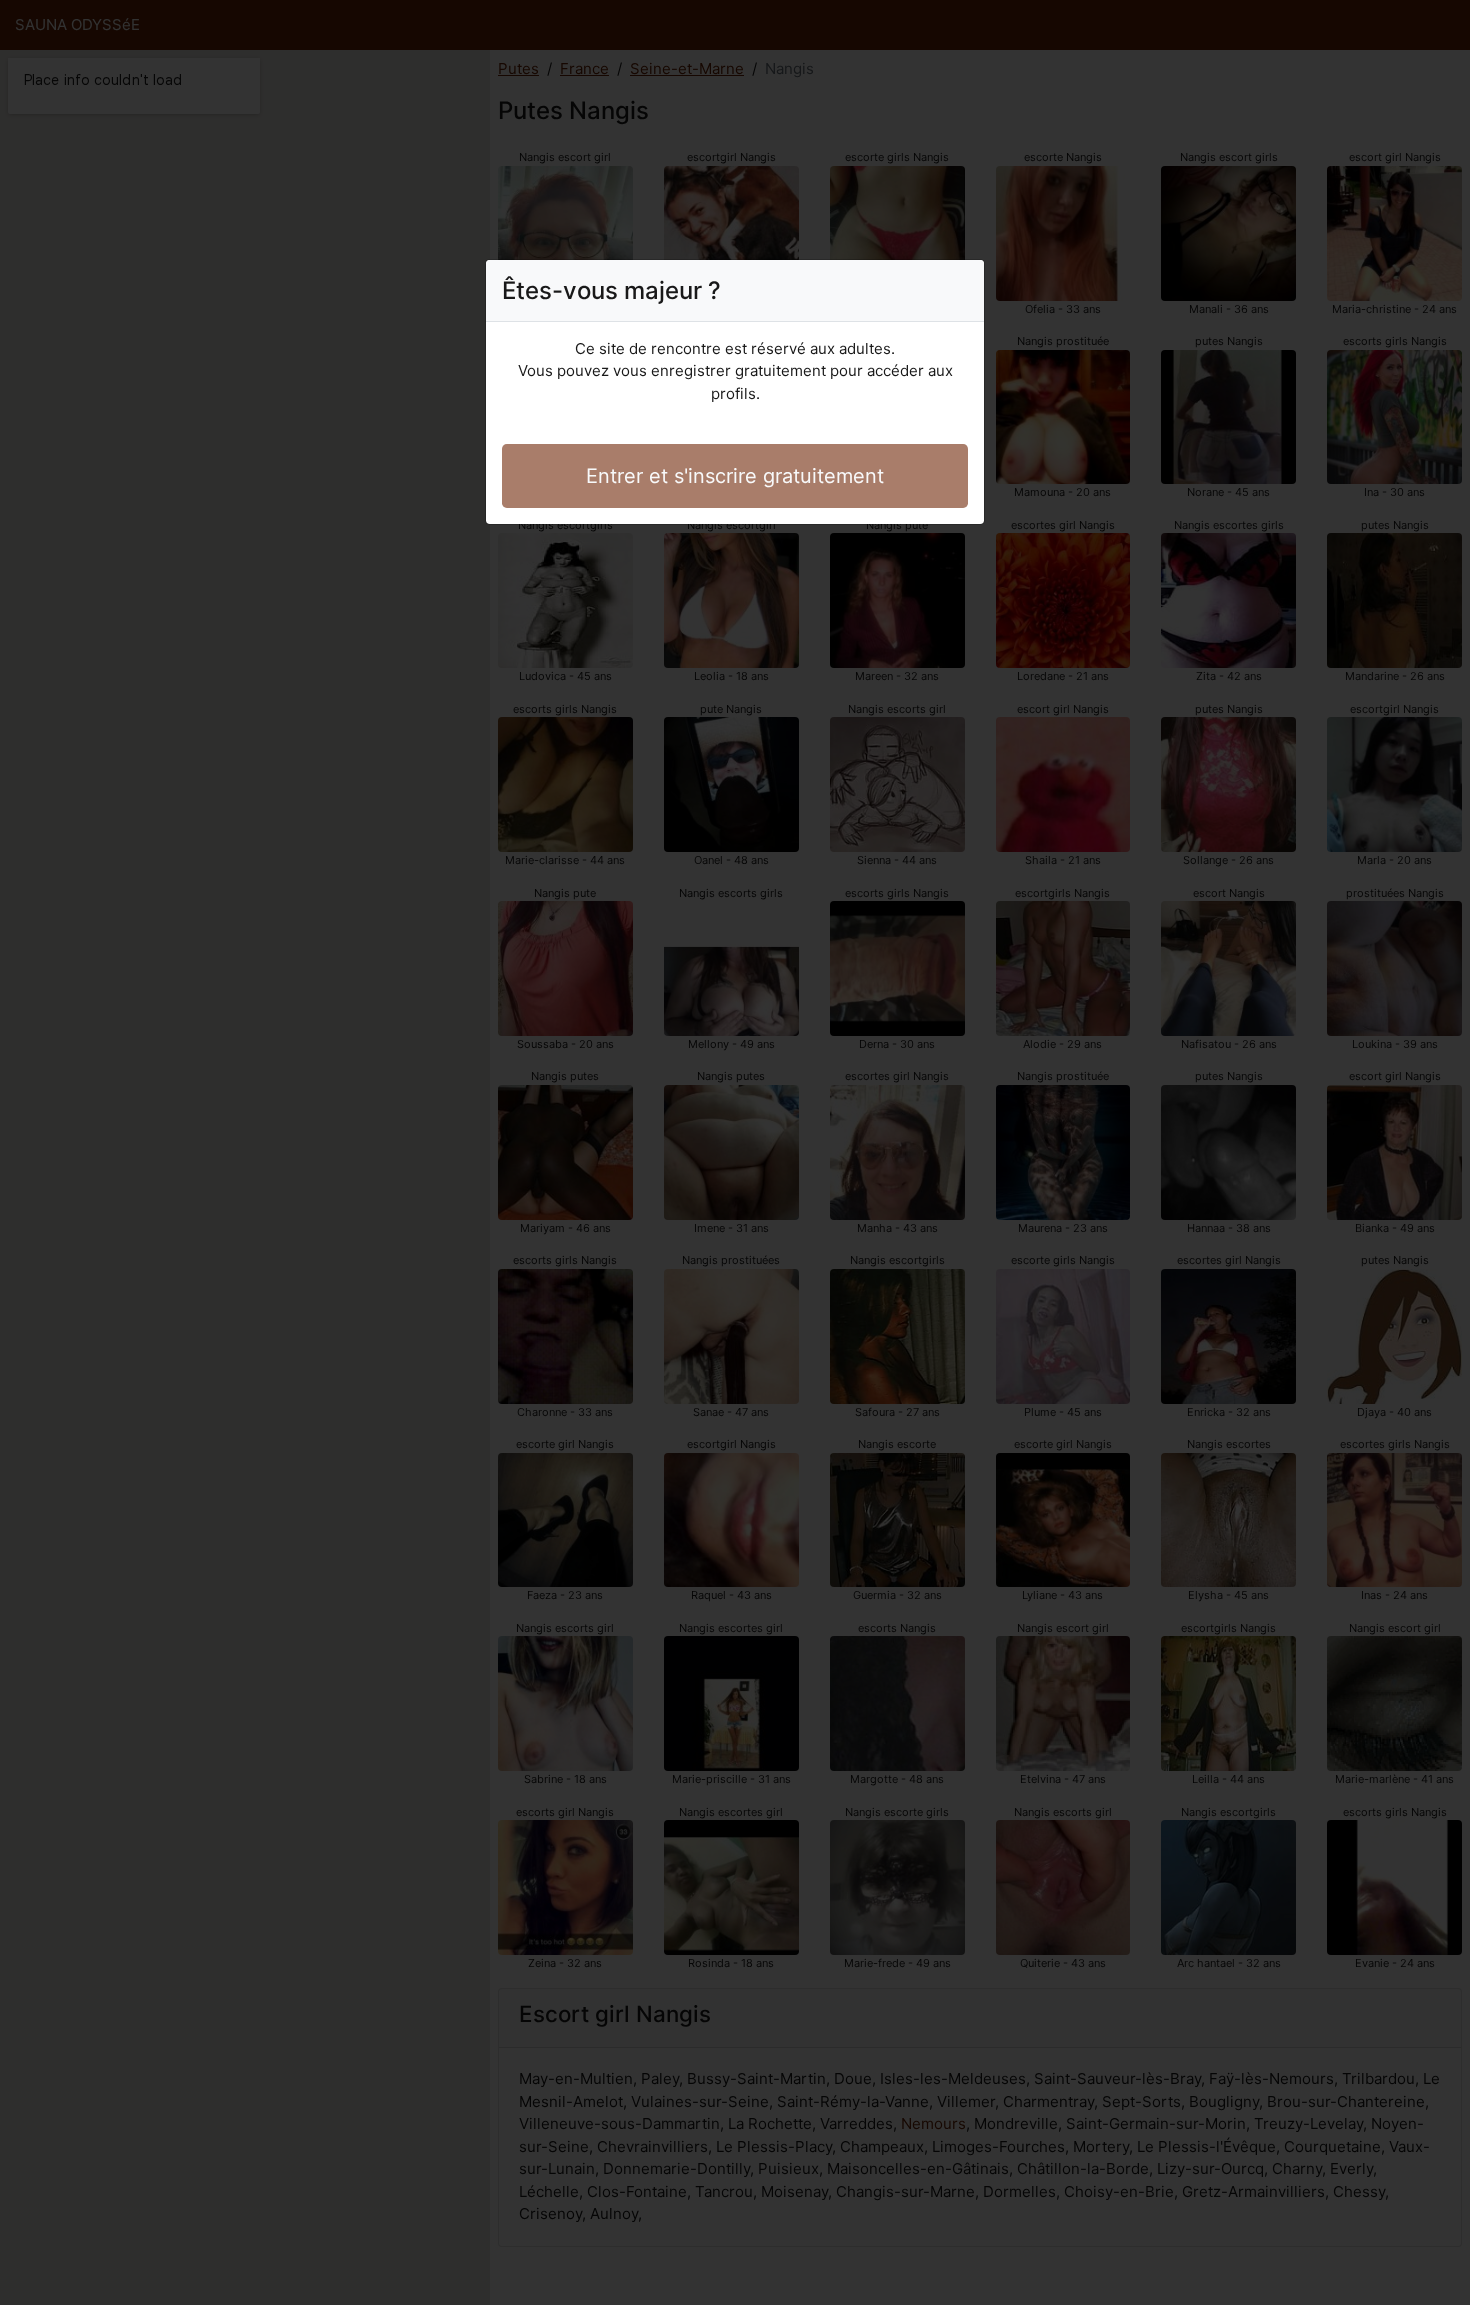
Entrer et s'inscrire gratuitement (735, 476)
